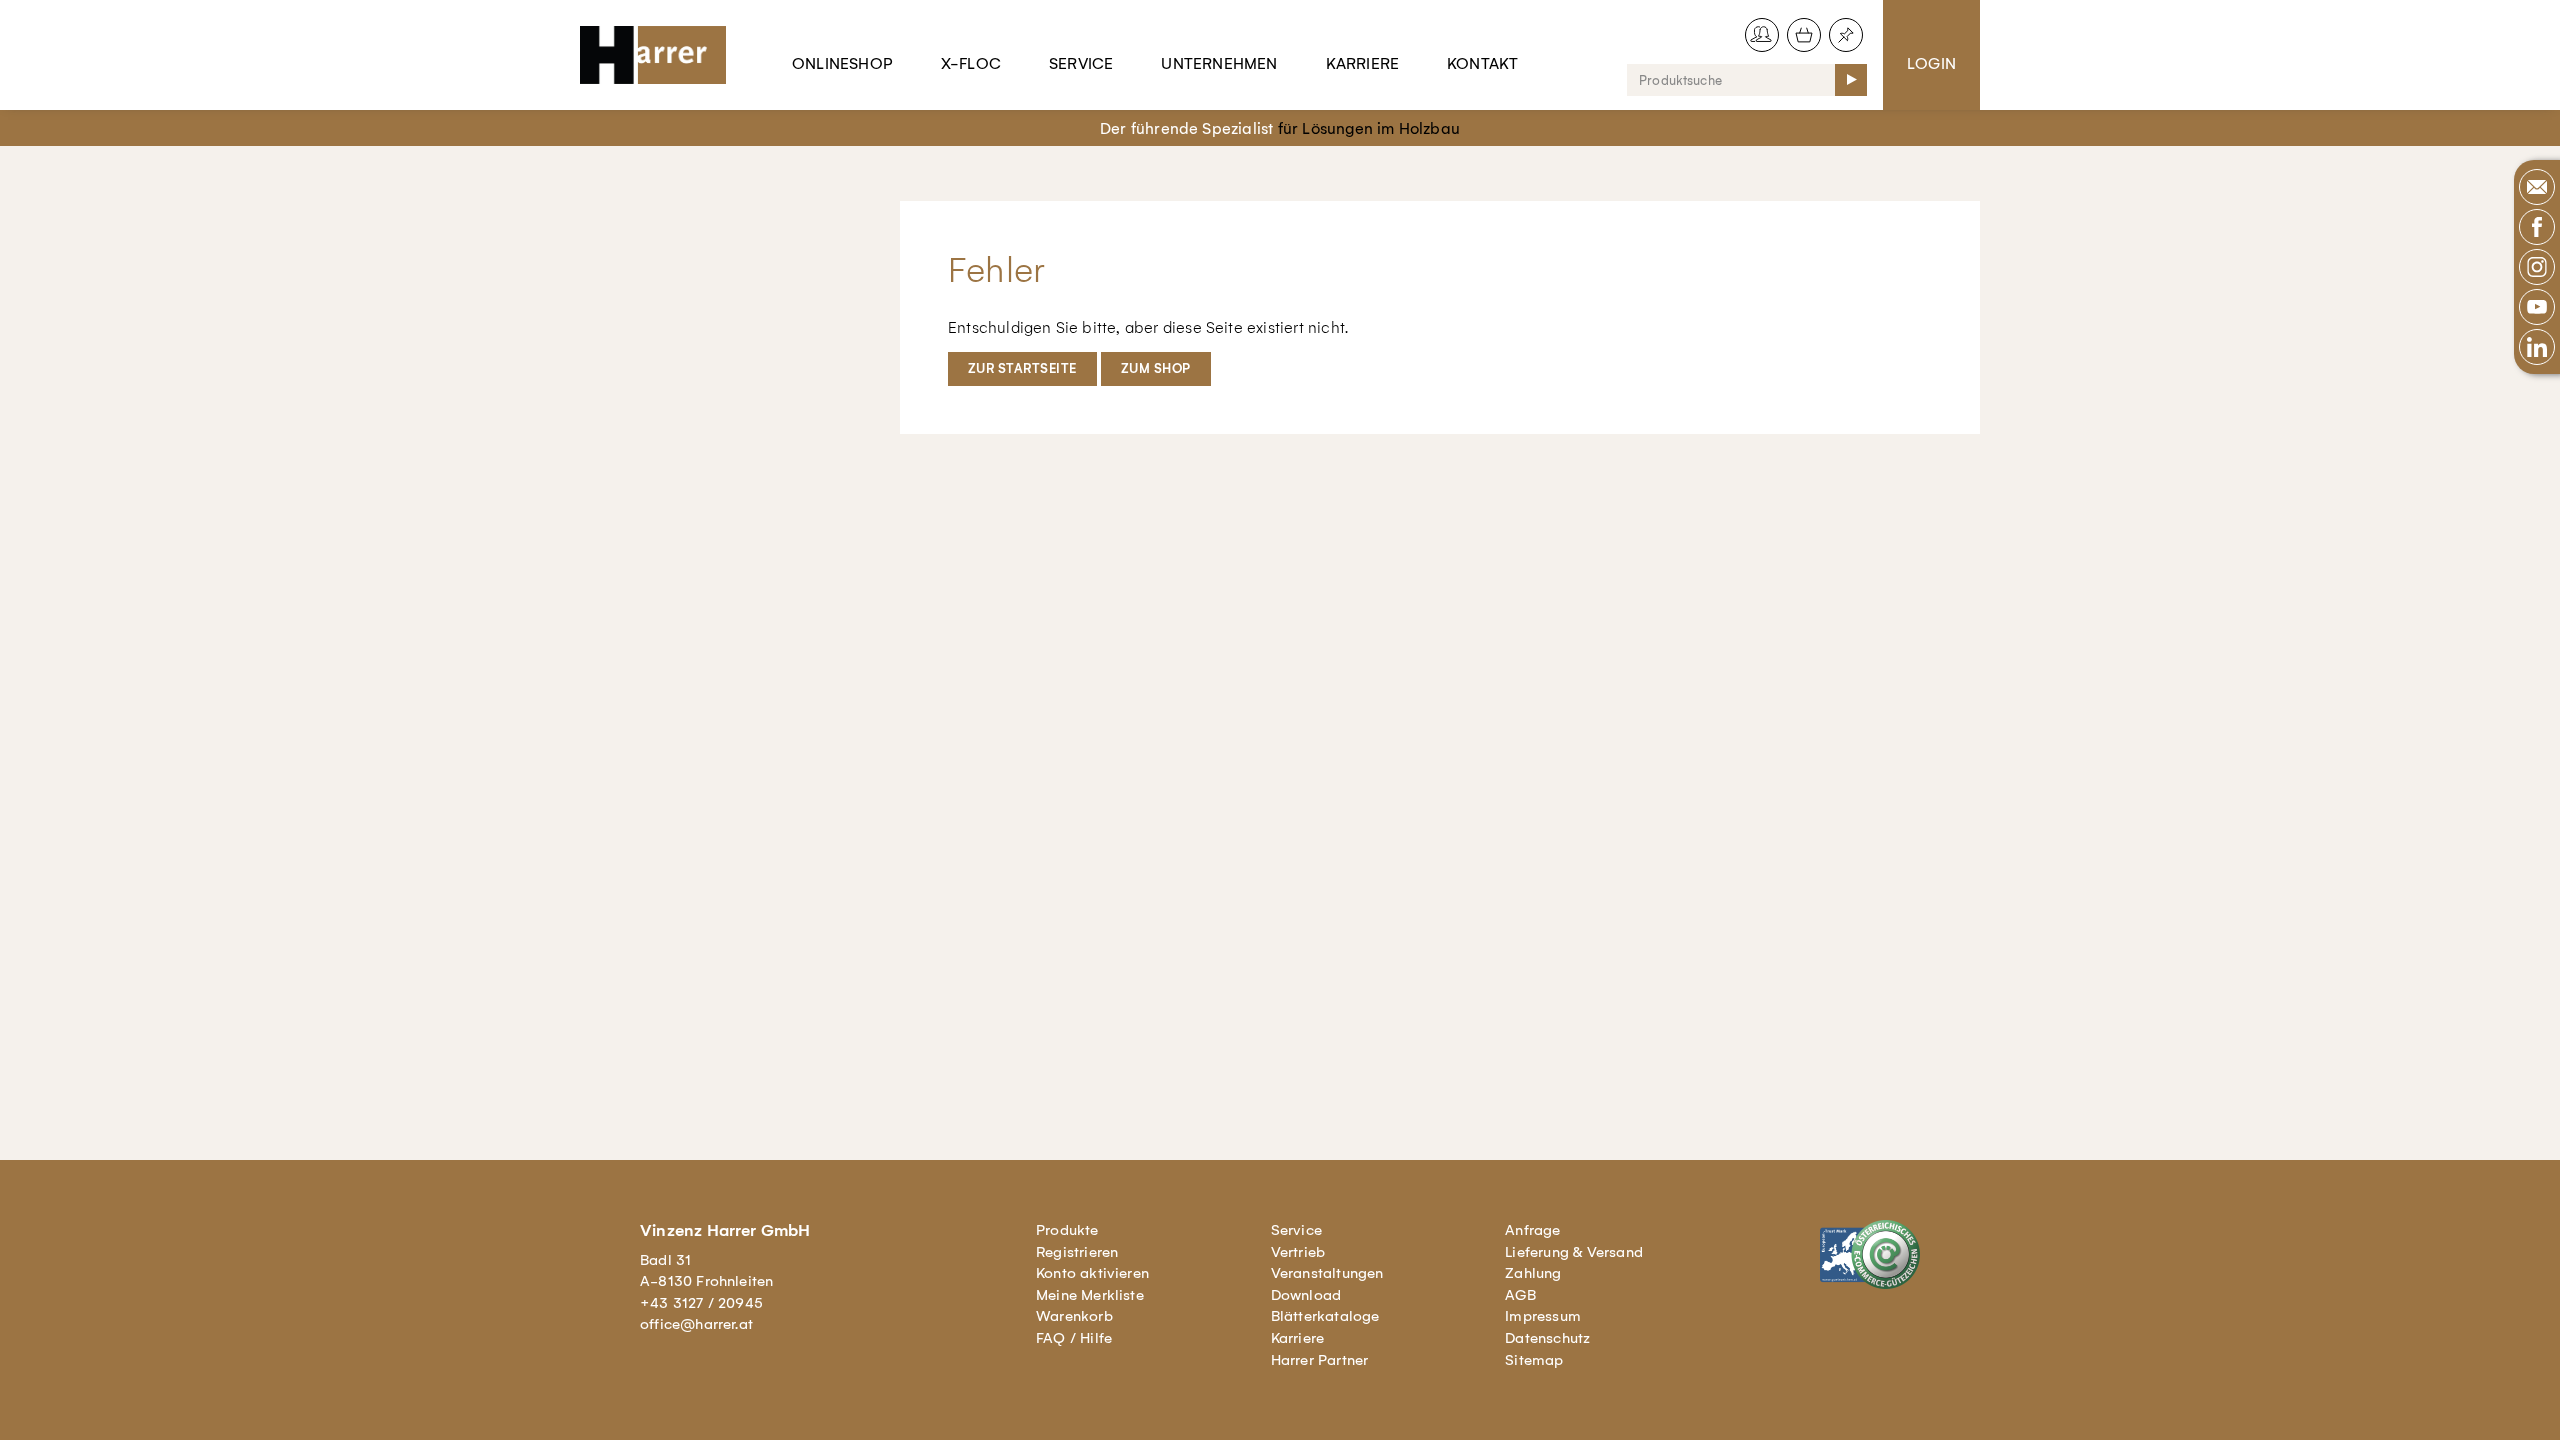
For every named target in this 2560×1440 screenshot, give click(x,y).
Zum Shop (1156, 368)
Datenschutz (1547, 1338)
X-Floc (971, 63)
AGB (1520, 1295)
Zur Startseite (1022, 368)
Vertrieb (1298, 1252)
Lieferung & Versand (1574, 1252)
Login (1931, 63)
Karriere (1363, 63)
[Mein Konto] (1762, 35)
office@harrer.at (696, 1324)
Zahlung (1533, 1273)
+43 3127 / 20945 (701, 1303)
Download (1306, 1295)
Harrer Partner (1320, 1360)
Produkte (1067, 1230)
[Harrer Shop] (662, 55)
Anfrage (1532, 1230)
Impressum (1543, 1316)
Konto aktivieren (1092, 1273)
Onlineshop (842, 63)
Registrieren (1077, 1252)
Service (1081, 63)
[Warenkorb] (1804, 35)
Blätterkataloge (1325, 1316)
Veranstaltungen (1327, 1273)
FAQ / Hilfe (1074, 1338)
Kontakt (1482, 63)
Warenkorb (1074, 1316)
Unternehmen (1219, 63)
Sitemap (1534, 1360)
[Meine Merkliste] (1846, 35)
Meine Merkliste (1090, 1295)
